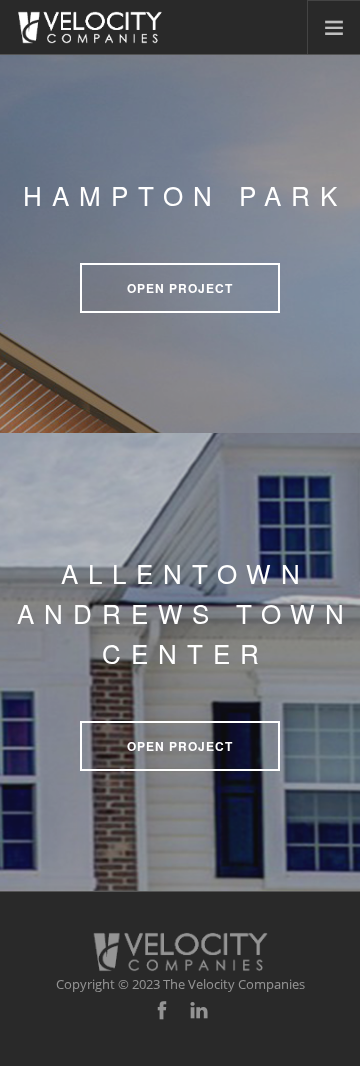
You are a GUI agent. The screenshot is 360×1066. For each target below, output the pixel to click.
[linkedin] (199, 1011)
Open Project (180, 288)
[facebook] (162, 1011)
